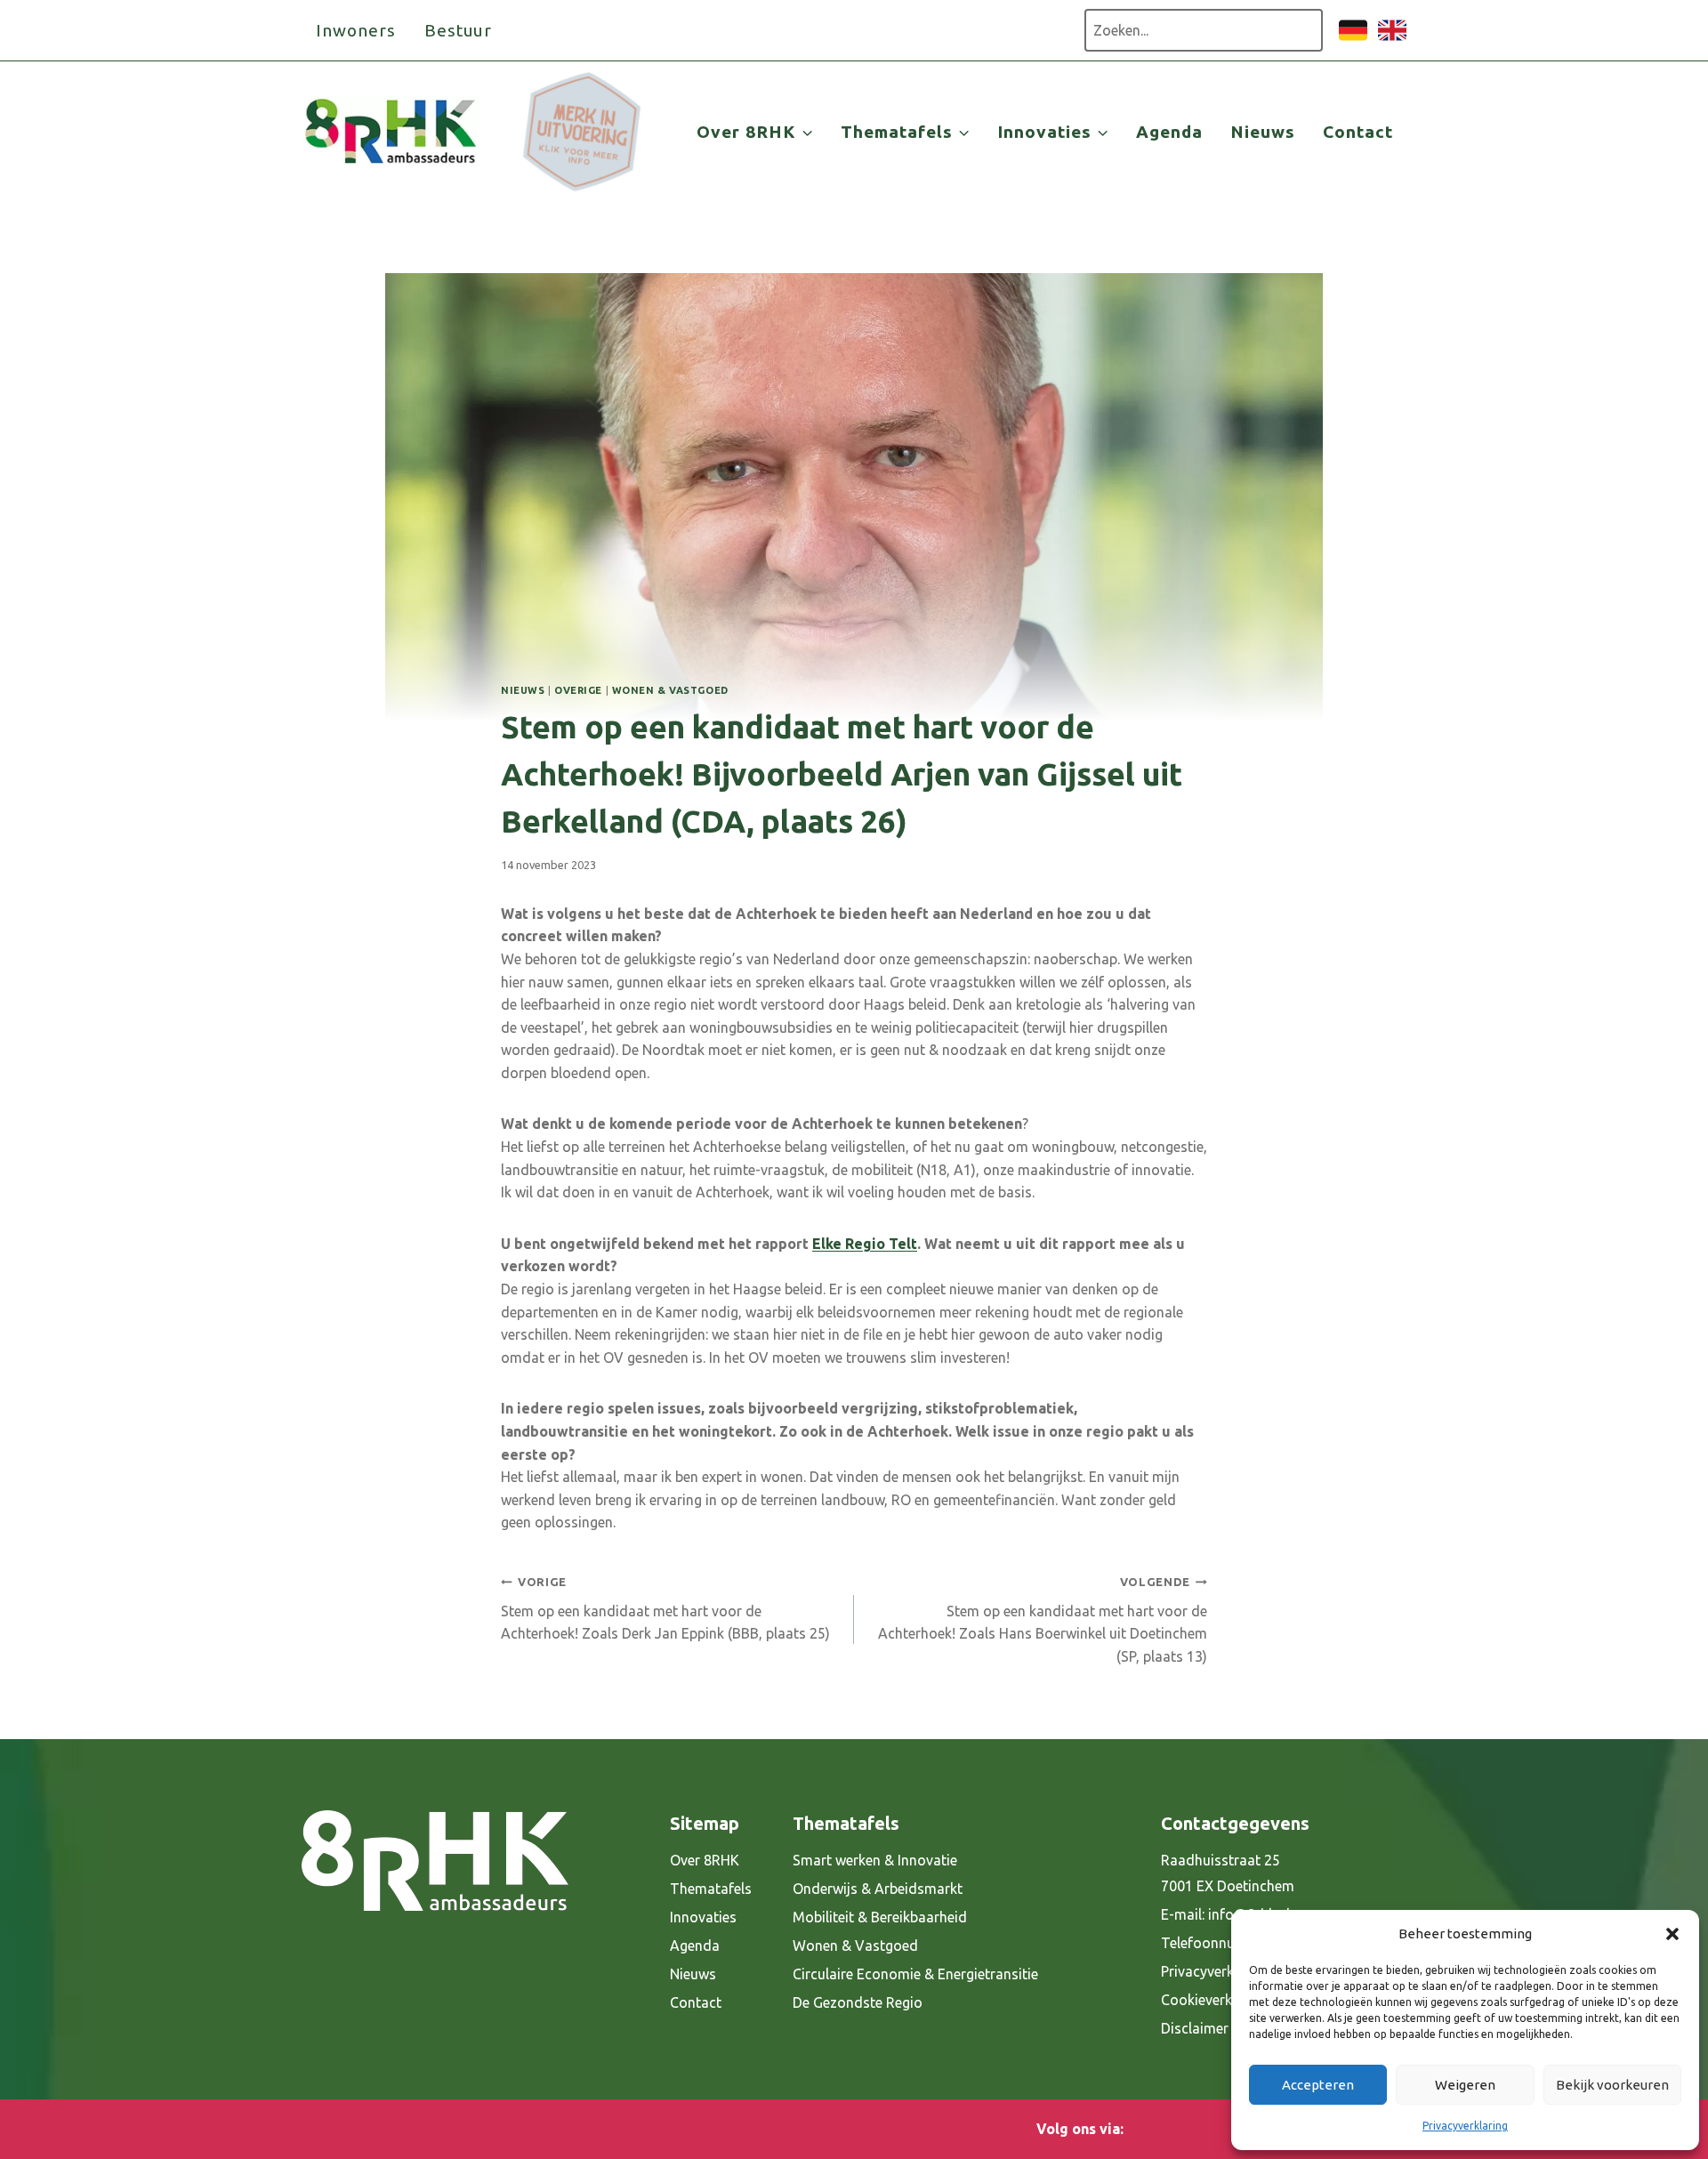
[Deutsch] (1353, 39)
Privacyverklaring (1465, 2126)
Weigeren (1465, 2085)
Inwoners (356, 30)
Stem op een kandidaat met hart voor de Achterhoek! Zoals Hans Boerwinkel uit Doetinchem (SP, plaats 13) (1043, 1620)
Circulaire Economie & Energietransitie (915, 1974)
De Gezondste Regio (858, 2002)
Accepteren (1318, 2085)
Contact (1358, 132)
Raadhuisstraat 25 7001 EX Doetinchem (1228, 1873)
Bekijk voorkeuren (1612, 2085)
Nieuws (1263, 132)
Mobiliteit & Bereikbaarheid (880, 1917)
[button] (1672, 1934)
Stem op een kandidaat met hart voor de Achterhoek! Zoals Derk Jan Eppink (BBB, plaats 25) (665, 1608)
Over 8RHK (705, 1860)
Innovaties (703, 1917)
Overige (578, 690)
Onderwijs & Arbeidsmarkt (878, 1889)
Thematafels (711, 1889)
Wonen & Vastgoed (670, 690)
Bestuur (459, 30)
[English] (1392, 39)
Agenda (1169, 132)
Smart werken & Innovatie (875, 1860)
